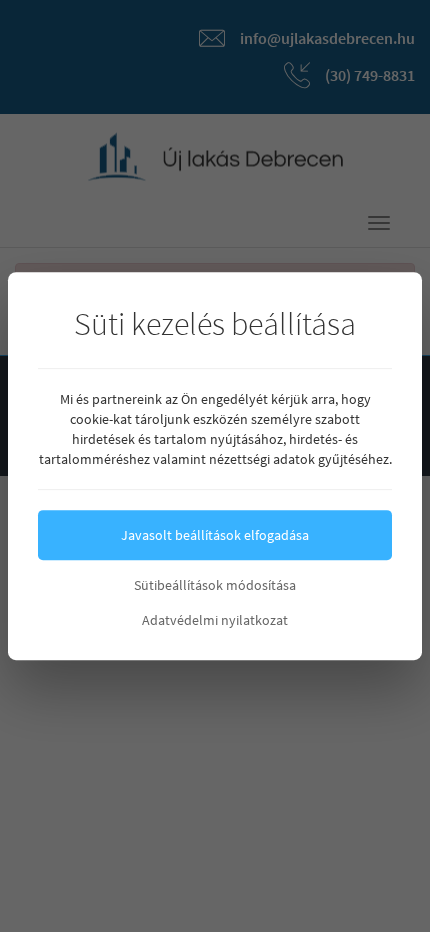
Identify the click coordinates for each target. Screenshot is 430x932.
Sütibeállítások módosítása (215, 585)
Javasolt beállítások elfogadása (215, 535)
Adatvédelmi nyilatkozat (215, 620)
